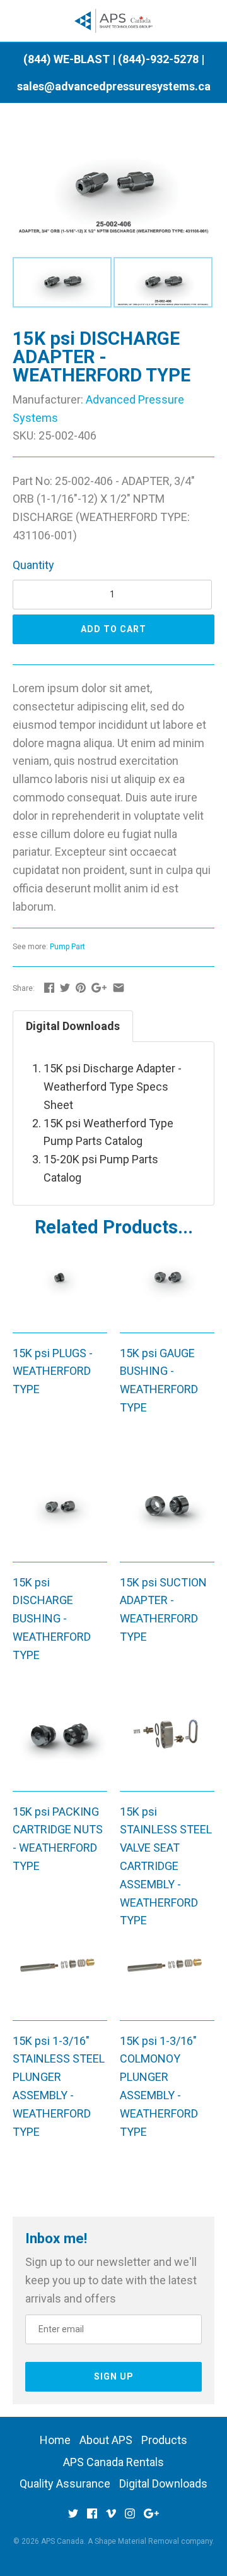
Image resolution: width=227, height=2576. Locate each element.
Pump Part (67, 947)
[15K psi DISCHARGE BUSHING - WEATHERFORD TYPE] (60, 1516)
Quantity (33, 565)
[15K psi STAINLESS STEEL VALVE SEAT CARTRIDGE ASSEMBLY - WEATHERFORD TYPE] (167, 1746)
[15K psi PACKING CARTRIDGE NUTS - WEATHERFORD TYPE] (60, 1746)
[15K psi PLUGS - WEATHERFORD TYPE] (60, 1287)
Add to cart (113, 629)
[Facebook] (92, 2518)
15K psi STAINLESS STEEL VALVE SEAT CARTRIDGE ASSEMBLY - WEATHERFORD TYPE (166, 1866)
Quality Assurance (65, 2483)
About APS (106, 2440)
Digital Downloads (73, 1026)
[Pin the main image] (81, 987)
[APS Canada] (114, 21)
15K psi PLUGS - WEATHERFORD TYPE (53, 1371)
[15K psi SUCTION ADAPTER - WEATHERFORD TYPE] (167, 1516)
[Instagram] (130, 2518)
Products (164, 2440)
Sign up (114, 2376)
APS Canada (62, 2541)
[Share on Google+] (99, 987)
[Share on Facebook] (49, 987)
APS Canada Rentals (113, 2462)
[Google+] (151, 2518)
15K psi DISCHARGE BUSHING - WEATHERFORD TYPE (52, 1619)
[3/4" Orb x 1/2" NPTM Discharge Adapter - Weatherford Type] (113, 142)
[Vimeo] (111, 2518)
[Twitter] (73, 2518)
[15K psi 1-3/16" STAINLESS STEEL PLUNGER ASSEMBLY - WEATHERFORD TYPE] (60, 1975)
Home (55, 2440)
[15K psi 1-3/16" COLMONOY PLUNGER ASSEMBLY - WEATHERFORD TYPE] (167, 1975)
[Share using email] (119, 987)
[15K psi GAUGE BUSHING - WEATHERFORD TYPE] (167, 1287)
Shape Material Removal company (154, 2541)
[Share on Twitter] (65, 987)
